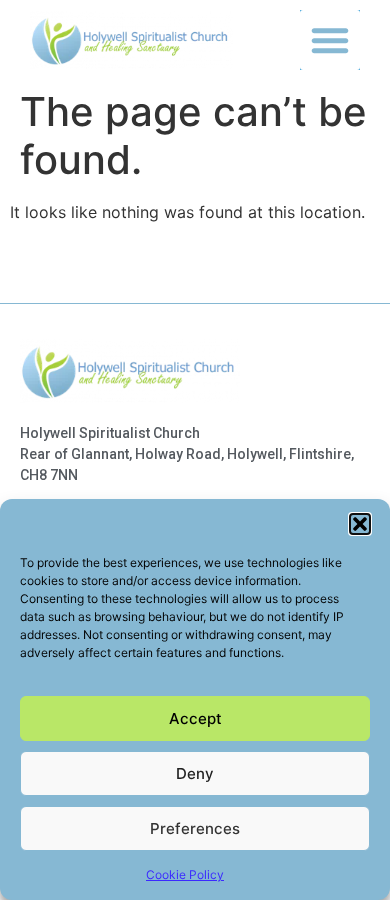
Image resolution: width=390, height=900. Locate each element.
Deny (195, 773)
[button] (360, 524)
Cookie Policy (185, 874)
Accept (195, 718)
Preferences (195, 828)
